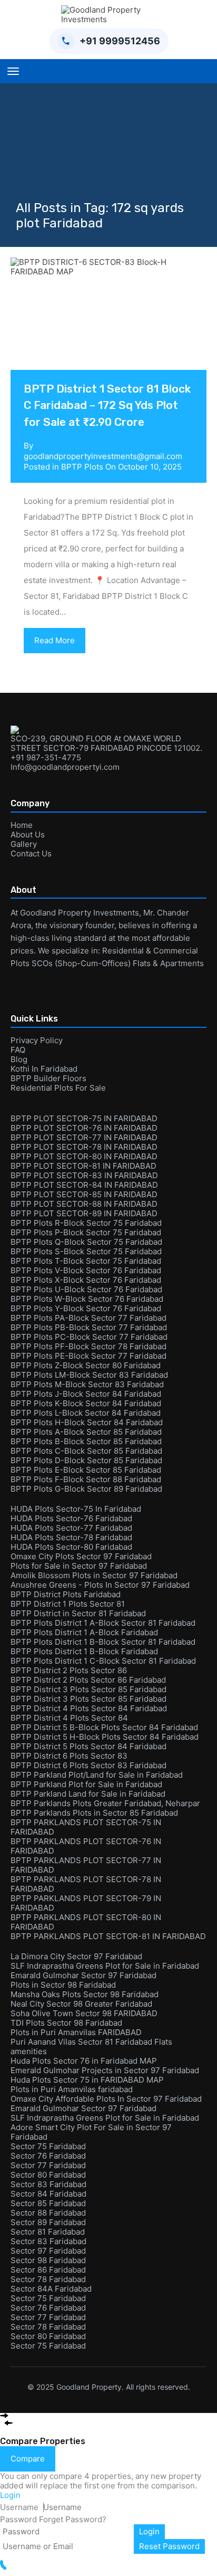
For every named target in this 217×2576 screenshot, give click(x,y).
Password (18, 2519)
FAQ (18, 1050)
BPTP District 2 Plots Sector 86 (69, 1670)
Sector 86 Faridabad (48, 2270)
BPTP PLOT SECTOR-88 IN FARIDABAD (84, 1204)
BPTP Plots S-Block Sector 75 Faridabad (86, 1251)
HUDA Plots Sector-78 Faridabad (71, 1537)
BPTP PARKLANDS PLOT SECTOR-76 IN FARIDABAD (86, 1846)
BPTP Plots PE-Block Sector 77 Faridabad (88, 1356)
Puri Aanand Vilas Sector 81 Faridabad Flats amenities (91, 2047)
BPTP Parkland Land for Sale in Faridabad (88, 1794)
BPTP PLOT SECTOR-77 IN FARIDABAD (84, 1137)
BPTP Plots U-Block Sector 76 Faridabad (86, 1289)
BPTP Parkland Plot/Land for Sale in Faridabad (97, 1775)
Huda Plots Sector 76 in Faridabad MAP (84, 2061)
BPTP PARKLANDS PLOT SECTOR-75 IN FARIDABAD (86, 1827)
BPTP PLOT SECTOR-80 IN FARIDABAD (84, 1156)
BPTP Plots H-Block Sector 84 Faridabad (87, 1422)
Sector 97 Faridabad (48, 2251)
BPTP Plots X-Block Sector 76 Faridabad (86, 1280)
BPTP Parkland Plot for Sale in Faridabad (86, 1784)
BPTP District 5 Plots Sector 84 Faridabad (88, 1746)
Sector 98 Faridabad (48, 2260)
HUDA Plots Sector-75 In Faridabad (76, 1509)
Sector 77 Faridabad (48, 2165)
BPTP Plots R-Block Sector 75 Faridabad (86, 1223)
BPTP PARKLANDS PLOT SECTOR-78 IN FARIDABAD (86, 1884)
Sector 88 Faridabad (48, 2213)
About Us (28, 834)
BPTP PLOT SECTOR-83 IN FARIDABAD (84, 1175)
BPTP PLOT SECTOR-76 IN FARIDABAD (84, 1128)
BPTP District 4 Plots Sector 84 (69, 1718)
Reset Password (169, 2546)
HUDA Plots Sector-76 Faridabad (71, 1518)
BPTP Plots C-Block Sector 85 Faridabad (86, 1451)
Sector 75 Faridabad (48, 2146)
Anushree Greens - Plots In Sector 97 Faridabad (100, 1585)
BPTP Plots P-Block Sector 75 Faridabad (86, 1232)
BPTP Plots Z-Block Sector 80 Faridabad (86, 1365)
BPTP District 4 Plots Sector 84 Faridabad (89, 1708)
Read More (55, 640)
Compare (28, 2459)
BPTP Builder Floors (48, 1078)
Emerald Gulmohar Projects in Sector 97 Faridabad (105, 2070)
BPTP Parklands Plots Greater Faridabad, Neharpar (105, 1803)
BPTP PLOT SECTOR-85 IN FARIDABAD (84, 1194)
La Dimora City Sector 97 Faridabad (76, 1956)
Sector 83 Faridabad (48, 2184)
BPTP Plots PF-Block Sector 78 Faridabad (88, 1346)
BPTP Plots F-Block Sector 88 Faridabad (86, 1479)
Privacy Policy (37, 1040)
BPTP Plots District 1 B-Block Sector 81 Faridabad (103, 1642)
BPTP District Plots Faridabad (66, 1594)
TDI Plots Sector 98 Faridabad (66, 2023)
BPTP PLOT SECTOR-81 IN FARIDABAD (83, 1166)
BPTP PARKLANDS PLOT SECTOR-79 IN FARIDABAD (86, 1903)
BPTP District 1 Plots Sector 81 (68, 1604)
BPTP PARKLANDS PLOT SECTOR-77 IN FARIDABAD (86, 1865)
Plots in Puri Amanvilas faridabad (72, 2089)
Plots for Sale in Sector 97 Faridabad (79, 1566)
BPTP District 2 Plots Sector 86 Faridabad (88, 1680)
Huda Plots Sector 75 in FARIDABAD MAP (87, 2080)
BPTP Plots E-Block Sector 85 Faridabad (86, 1470)
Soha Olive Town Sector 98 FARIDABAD (84, 2013)
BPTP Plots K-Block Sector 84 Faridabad (86, 1403)
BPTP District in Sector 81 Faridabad (78, 1613)
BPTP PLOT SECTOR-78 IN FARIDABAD (84, 1147)
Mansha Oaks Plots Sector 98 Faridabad (85, 1994)
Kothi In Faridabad (44, 1069)
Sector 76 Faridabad (48, 2156)
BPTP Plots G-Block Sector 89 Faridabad (86, 1489)
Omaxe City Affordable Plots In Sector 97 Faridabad (106, 2099)
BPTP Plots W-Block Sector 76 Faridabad (87, 1299)
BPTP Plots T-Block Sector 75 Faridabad (86, 1261)
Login (149, 2531)
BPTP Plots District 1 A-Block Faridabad (84, 1632)
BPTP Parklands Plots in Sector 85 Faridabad (94, 1813)
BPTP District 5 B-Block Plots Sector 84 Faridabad (104, 1727)
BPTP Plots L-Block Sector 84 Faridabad (86, 1413)
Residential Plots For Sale (58, 1088)
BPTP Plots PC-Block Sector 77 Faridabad (89, 1337)
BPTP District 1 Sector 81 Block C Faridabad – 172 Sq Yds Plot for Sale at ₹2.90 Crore (107, 405)
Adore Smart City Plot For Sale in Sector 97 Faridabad (91, 2132)
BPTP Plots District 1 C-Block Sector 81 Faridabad (103, 1661)
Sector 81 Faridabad (48, 2232)
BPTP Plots (82, 467)
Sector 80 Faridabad (48, 2175)
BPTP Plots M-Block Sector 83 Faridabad (87, 1384)
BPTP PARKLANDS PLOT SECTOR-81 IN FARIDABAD (108, 1936)
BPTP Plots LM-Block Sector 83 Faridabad (89, 1375)
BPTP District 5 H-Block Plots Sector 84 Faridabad (105, 1737)
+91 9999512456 (120, 41)
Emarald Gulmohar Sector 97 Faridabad (83, 1975)
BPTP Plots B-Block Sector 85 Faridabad (86, 1441)
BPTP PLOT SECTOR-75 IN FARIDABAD (84, 1118)
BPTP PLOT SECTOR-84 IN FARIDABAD (84, 1185)
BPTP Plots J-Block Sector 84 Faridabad (86, 1394)
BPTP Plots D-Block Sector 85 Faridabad (86, 1460)
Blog (19, 1059)
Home (22, 825)
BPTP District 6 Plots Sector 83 (69, 1756)
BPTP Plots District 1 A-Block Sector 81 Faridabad (103, 1623)
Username (19, 2507)
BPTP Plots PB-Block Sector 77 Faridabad (89, 1327)
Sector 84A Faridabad (51, 2289)
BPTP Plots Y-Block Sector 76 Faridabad (86, 1308)
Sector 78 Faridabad (48, 2279)
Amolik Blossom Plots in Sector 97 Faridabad (94, 1575)
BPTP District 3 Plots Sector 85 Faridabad (88, 1689)
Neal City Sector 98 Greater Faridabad (81, 2004)
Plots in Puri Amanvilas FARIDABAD (76, 2032)
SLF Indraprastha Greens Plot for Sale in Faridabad (105, 1966)
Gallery (24, 844)
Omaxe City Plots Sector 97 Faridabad (81, 1556)
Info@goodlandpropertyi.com (65, 767)
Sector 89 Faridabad (48, 2222)
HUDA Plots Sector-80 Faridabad (71, 1547)
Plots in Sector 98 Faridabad (63, 1985)
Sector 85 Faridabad (48, 2203)
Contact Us (31, 853)
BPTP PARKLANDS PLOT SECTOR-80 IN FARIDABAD (86, 1922)
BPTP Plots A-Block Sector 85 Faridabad (86, 1432)
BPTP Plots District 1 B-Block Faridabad (84, 1651)
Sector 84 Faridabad (48, 2194)
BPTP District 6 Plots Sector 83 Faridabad (88, 1765)
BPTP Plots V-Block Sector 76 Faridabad (86, 1270)
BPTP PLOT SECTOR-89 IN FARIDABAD (84, 1213)
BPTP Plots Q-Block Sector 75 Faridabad (86, 1242)
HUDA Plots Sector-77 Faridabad (71, 1528)
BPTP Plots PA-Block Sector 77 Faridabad (88, 1318)
